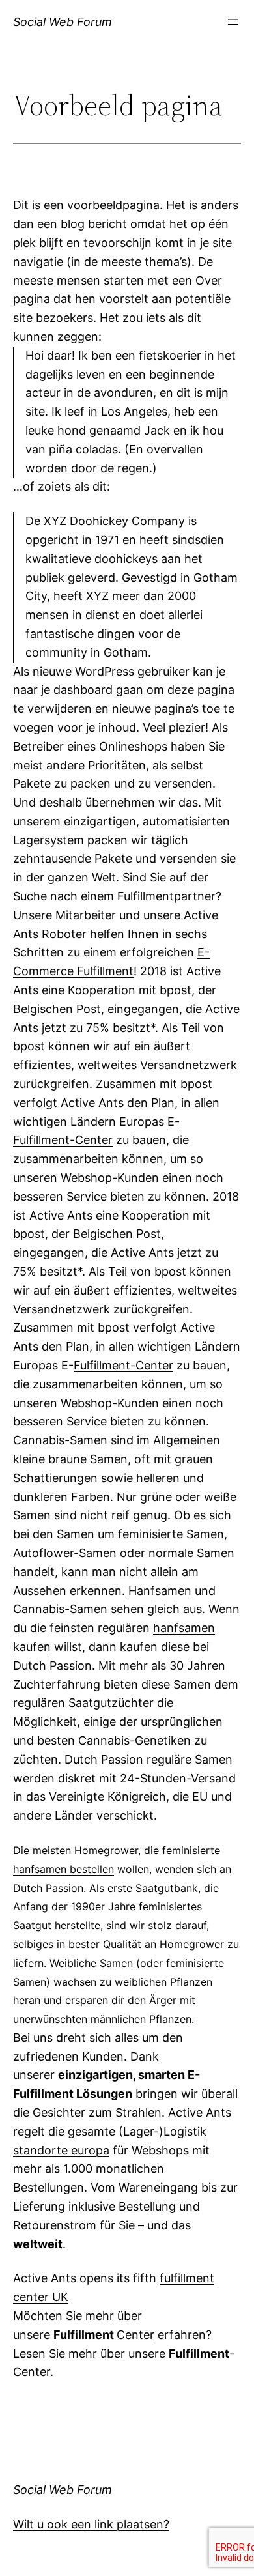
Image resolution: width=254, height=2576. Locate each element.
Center (104, 2335)
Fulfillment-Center (123, 1365)
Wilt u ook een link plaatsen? (91, 2524)
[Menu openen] (233, 22)
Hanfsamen (160, 1591)
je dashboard (77, 690)
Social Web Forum (63, 22)
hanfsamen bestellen (63, 1869)
